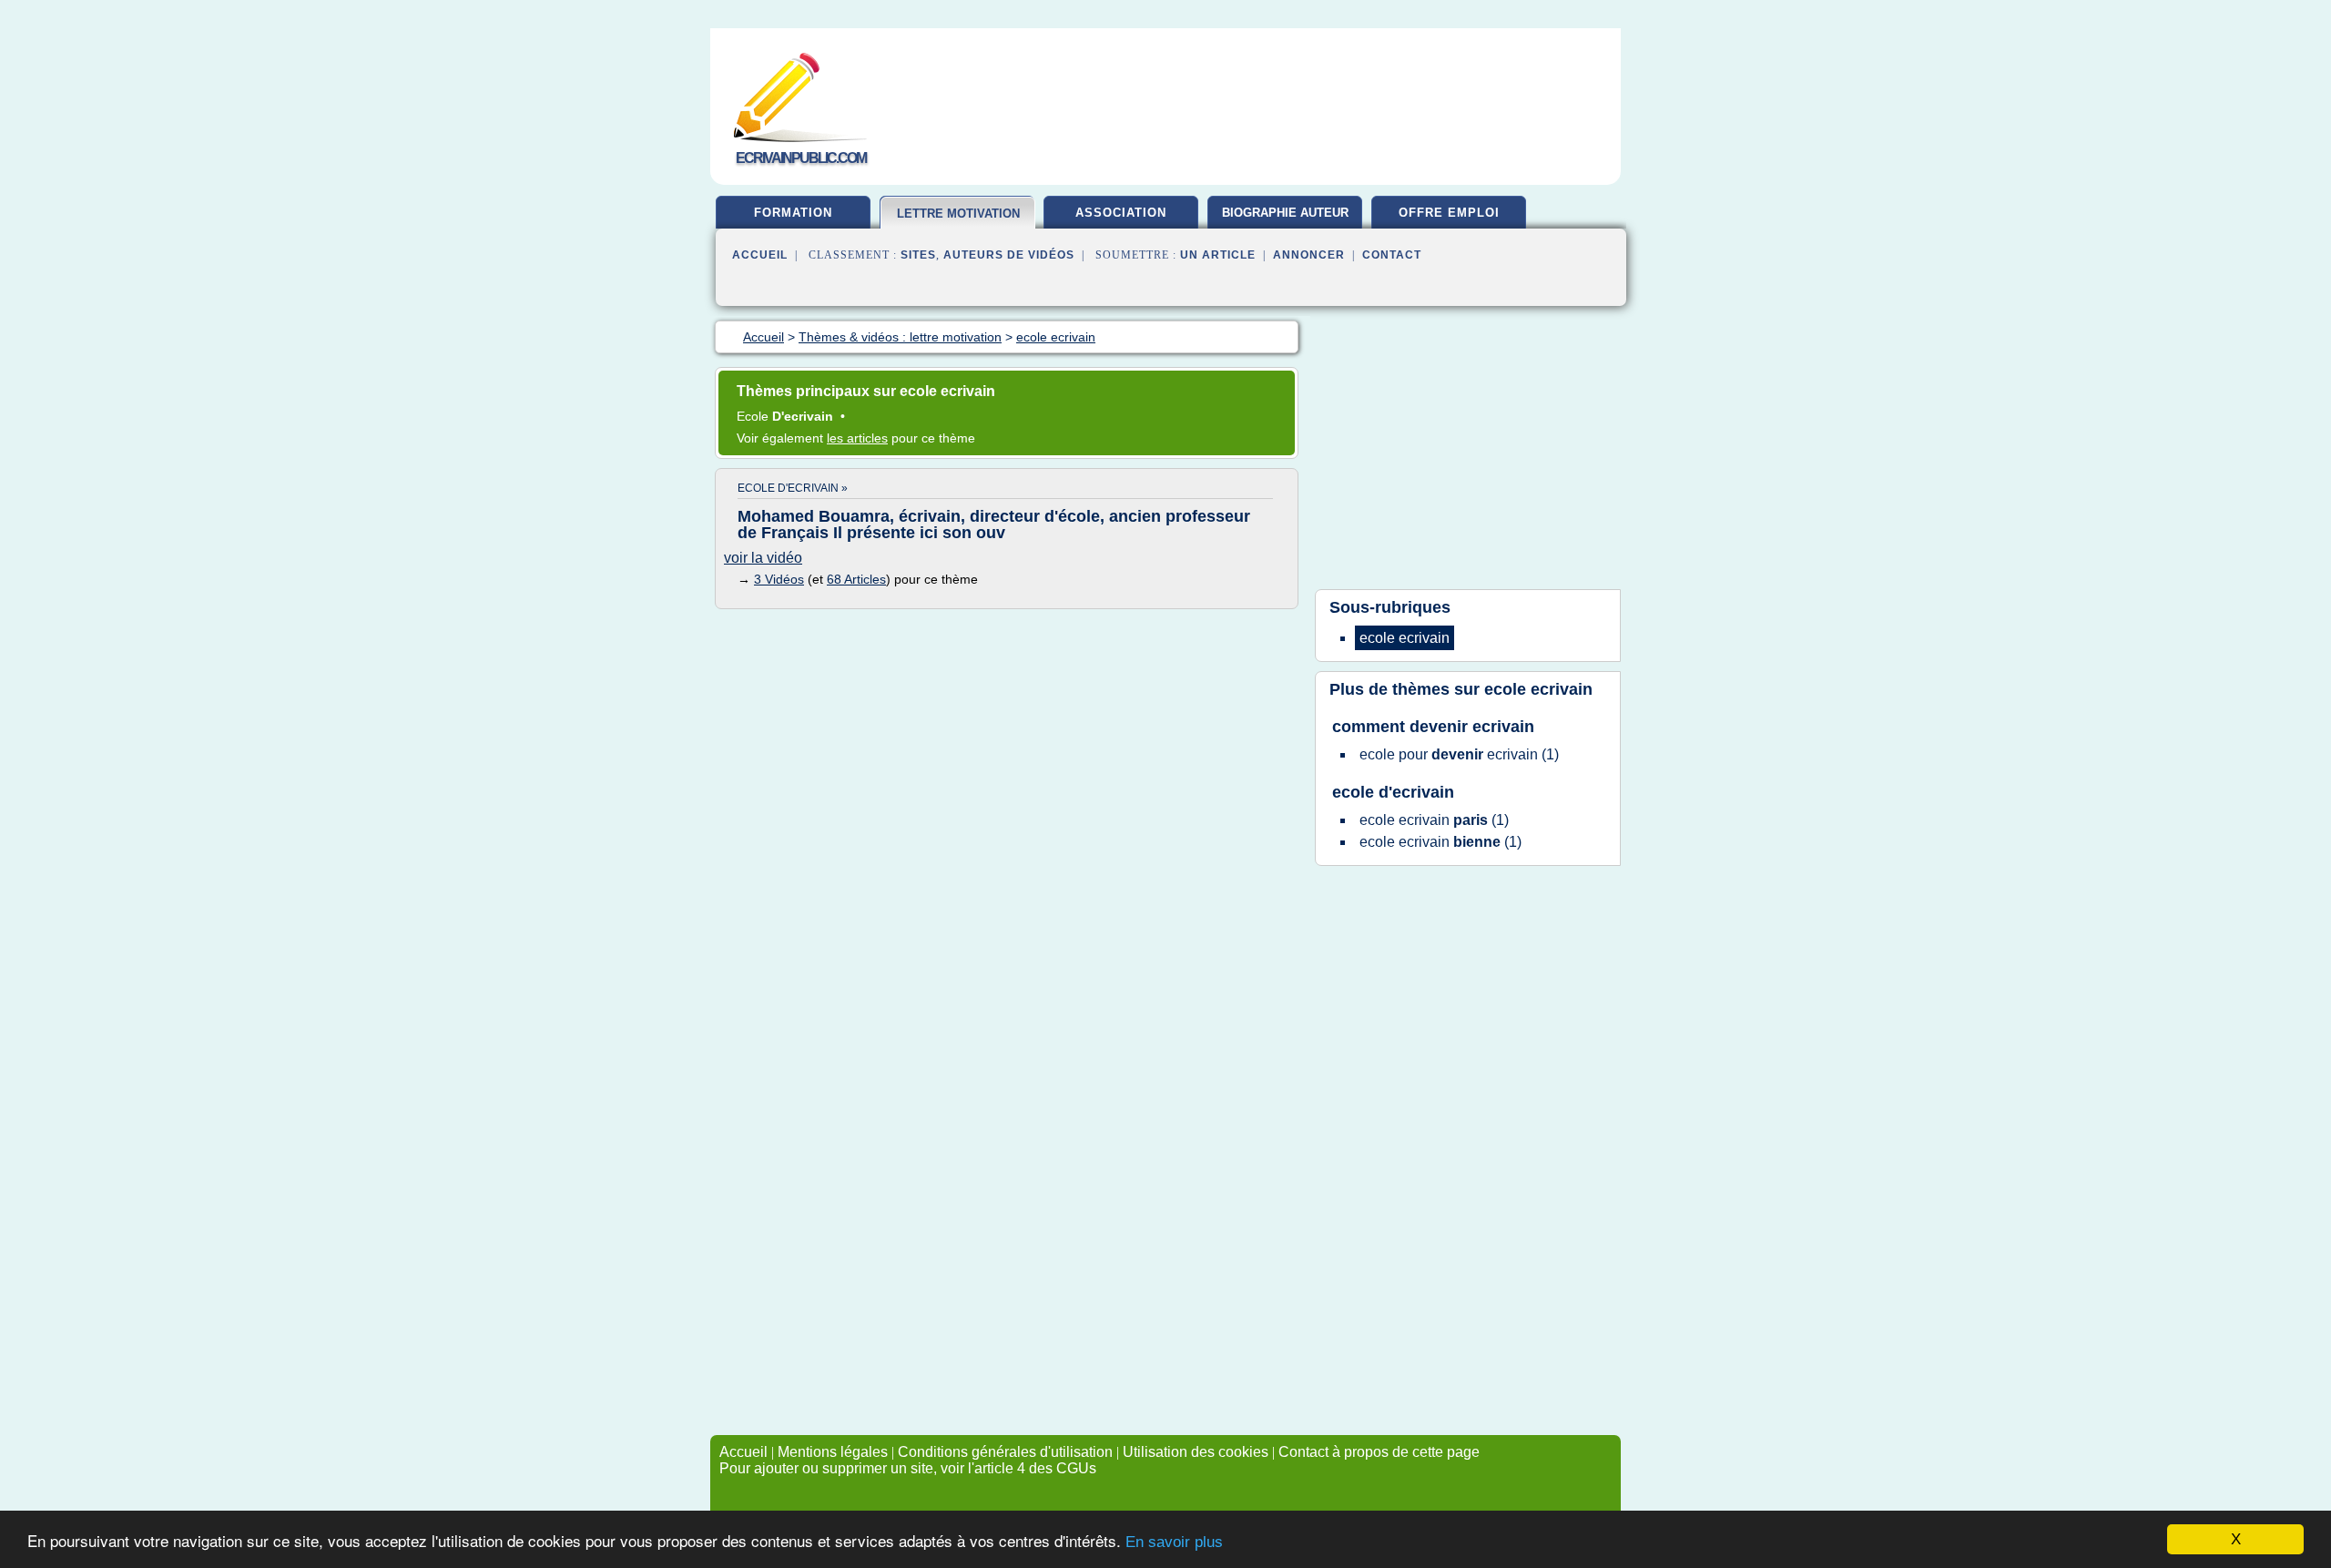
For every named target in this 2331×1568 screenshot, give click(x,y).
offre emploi (1449, 213)
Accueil (760, 255)
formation (793, 213)
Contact (1392, 255)
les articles (857, 438)
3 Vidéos (779, 579)
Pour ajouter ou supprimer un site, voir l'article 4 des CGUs (908, 1468)
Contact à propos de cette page (1379, 1452)
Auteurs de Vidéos (1009, 255)
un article (1218, 255)
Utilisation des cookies (1196, 1452)
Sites (918, 255)
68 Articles (856, 579)
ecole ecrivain (1538, 689)
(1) (1459, 754)
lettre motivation (958, 214)
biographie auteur (1285, 213)
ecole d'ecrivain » (793, 488)
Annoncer (1309, 255)
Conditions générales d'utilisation (1005, 1452)
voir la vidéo (763, 558)
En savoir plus (1174, 1542)
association (1121, 213)
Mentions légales (833, 1452)
